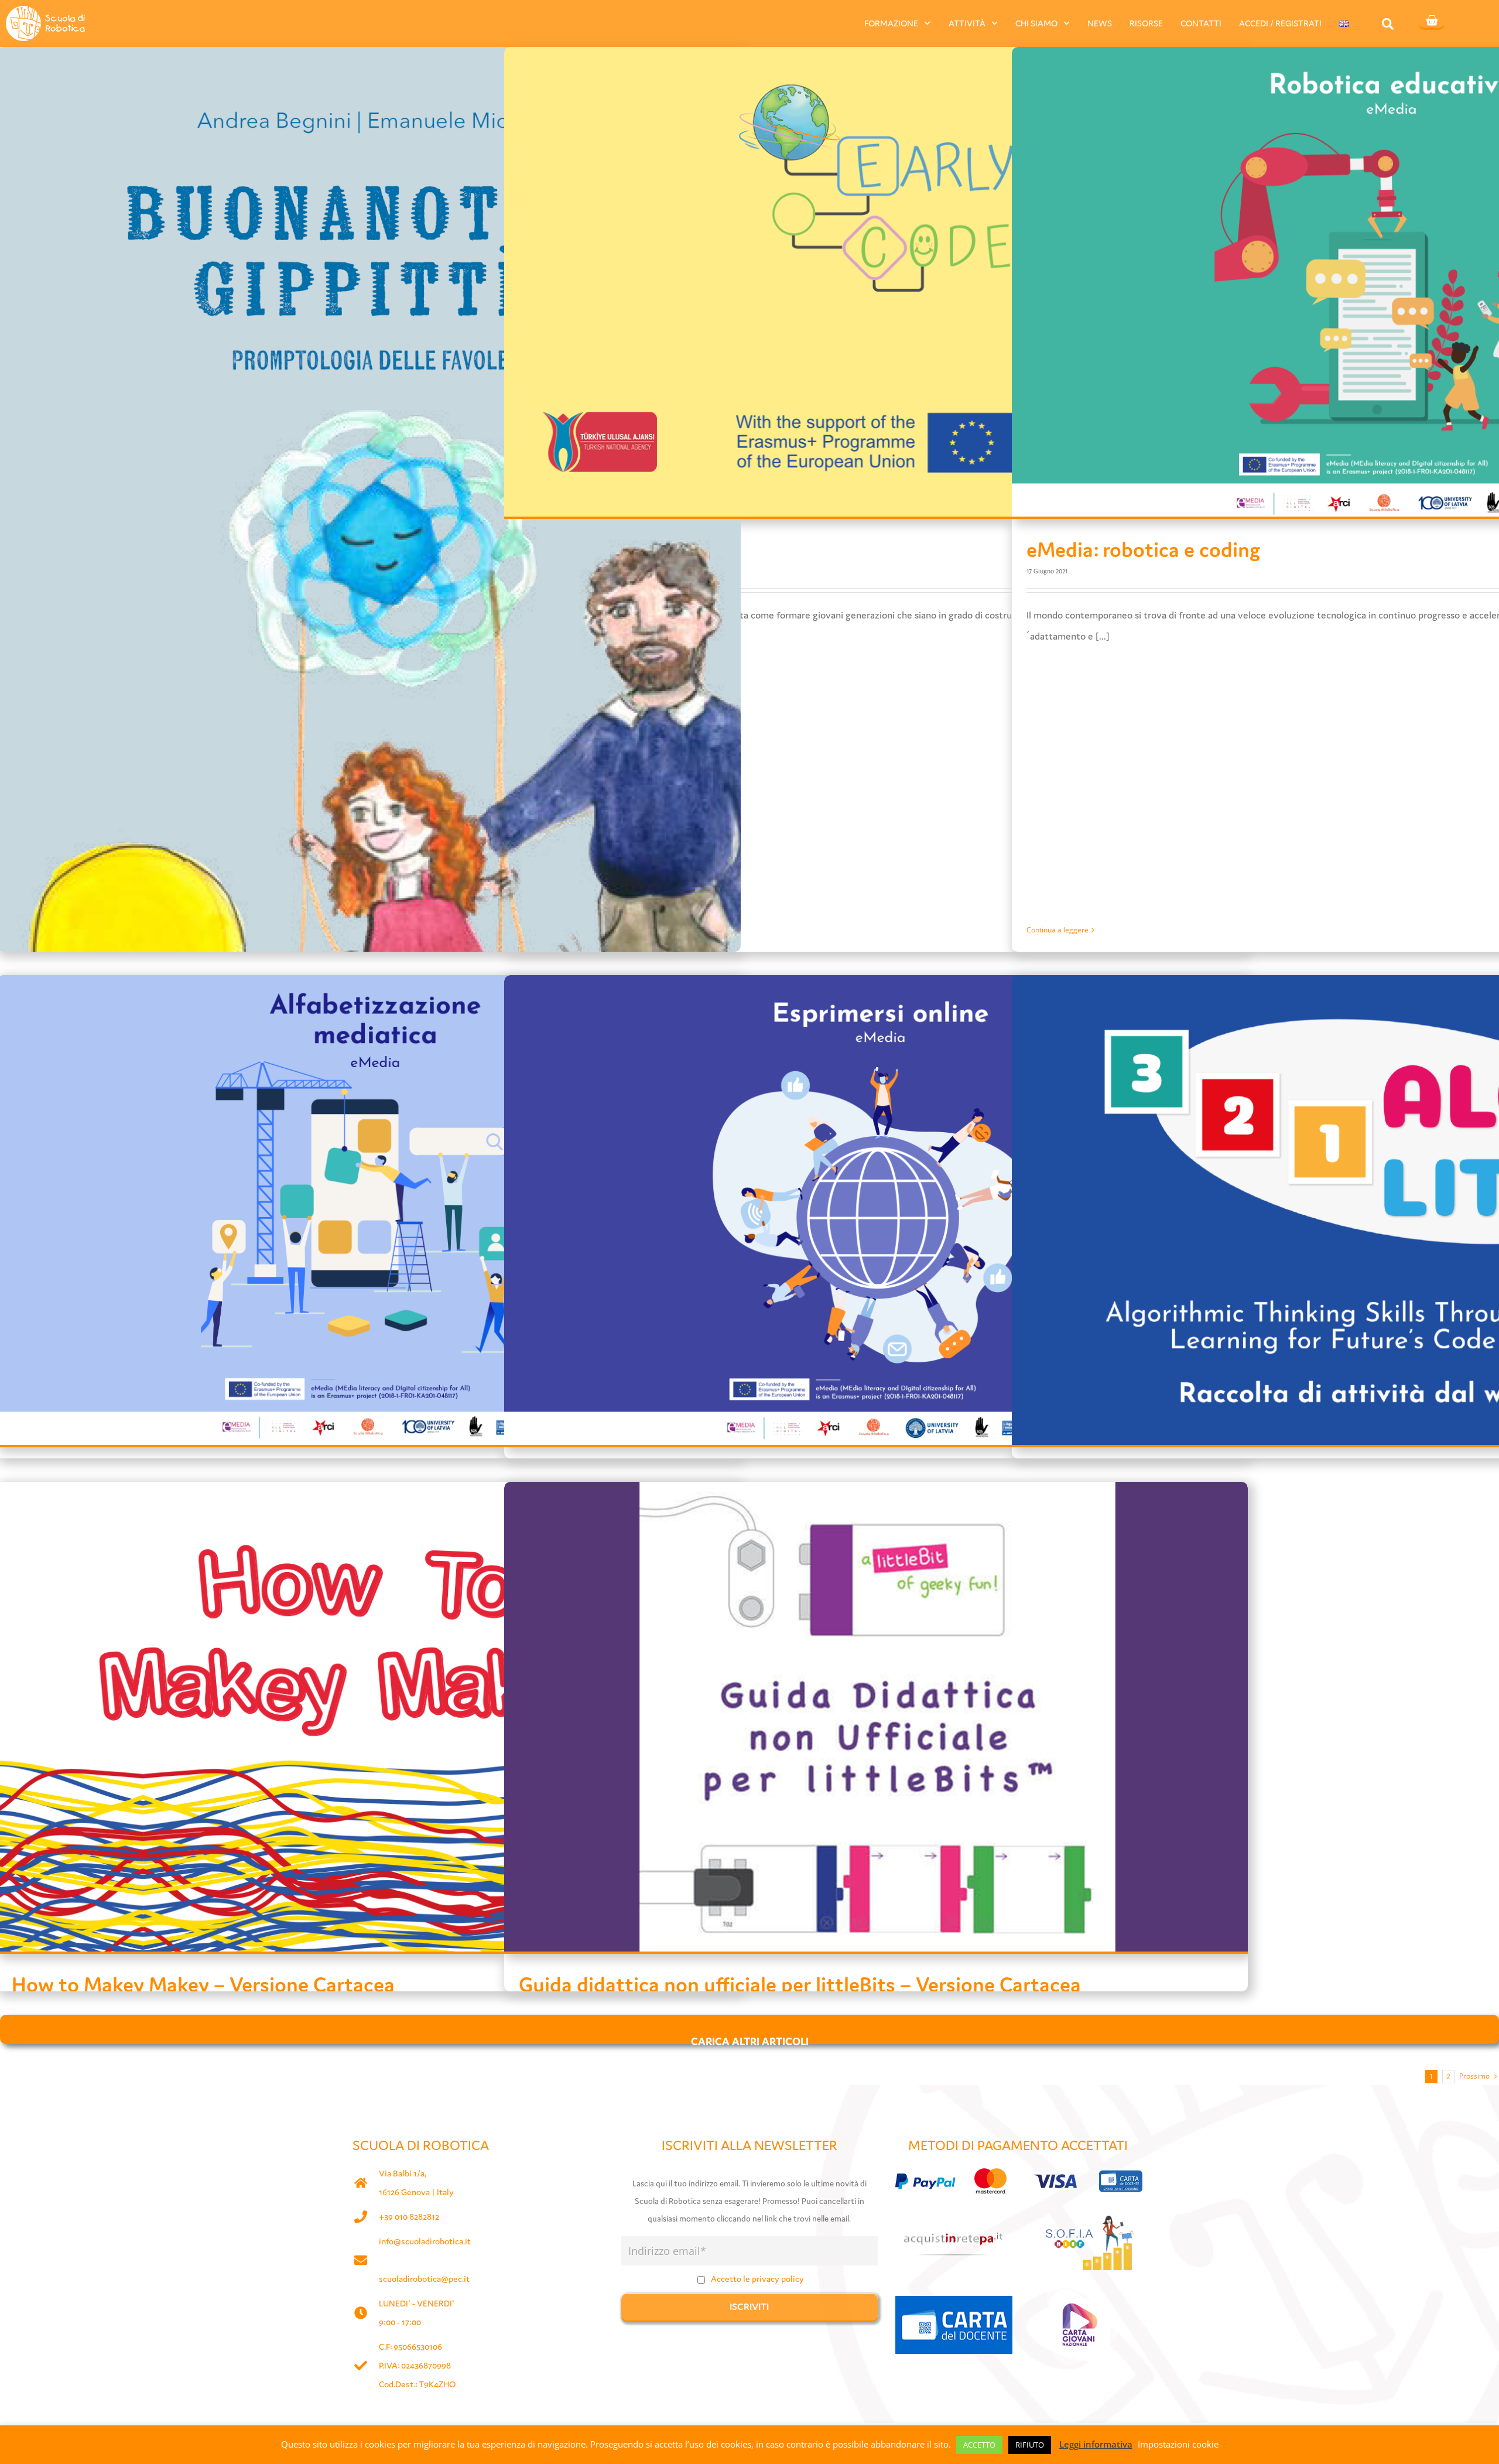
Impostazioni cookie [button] (1178, 2444)
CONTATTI (1201, 23)
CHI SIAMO (1036, 23)
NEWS (1100, 23)
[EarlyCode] (876, 282)
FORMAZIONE (891, 23)
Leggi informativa (1096, 2444)
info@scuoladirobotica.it (425, 2241)
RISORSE (1146, 23)
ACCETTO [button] (979, 2445)
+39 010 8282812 (409, 2217)
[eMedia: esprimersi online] (876, 1210)
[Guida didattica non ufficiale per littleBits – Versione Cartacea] (876, 1717)
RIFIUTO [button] (1030, 2445)
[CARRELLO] (1432, 22)
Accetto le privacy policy (757, 2279)
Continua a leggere (1057, 930)
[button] (1388, 24)
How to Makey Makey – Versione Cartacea (203, 1985)
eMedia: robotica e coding (1143, 550)
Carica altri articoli (750, 2039)
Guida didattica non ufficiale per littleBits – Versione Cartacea (800, 1985)
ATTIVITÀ (967, 23)
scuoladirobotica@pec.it (424, 2279)
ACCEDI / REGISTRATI (1280, 23)
